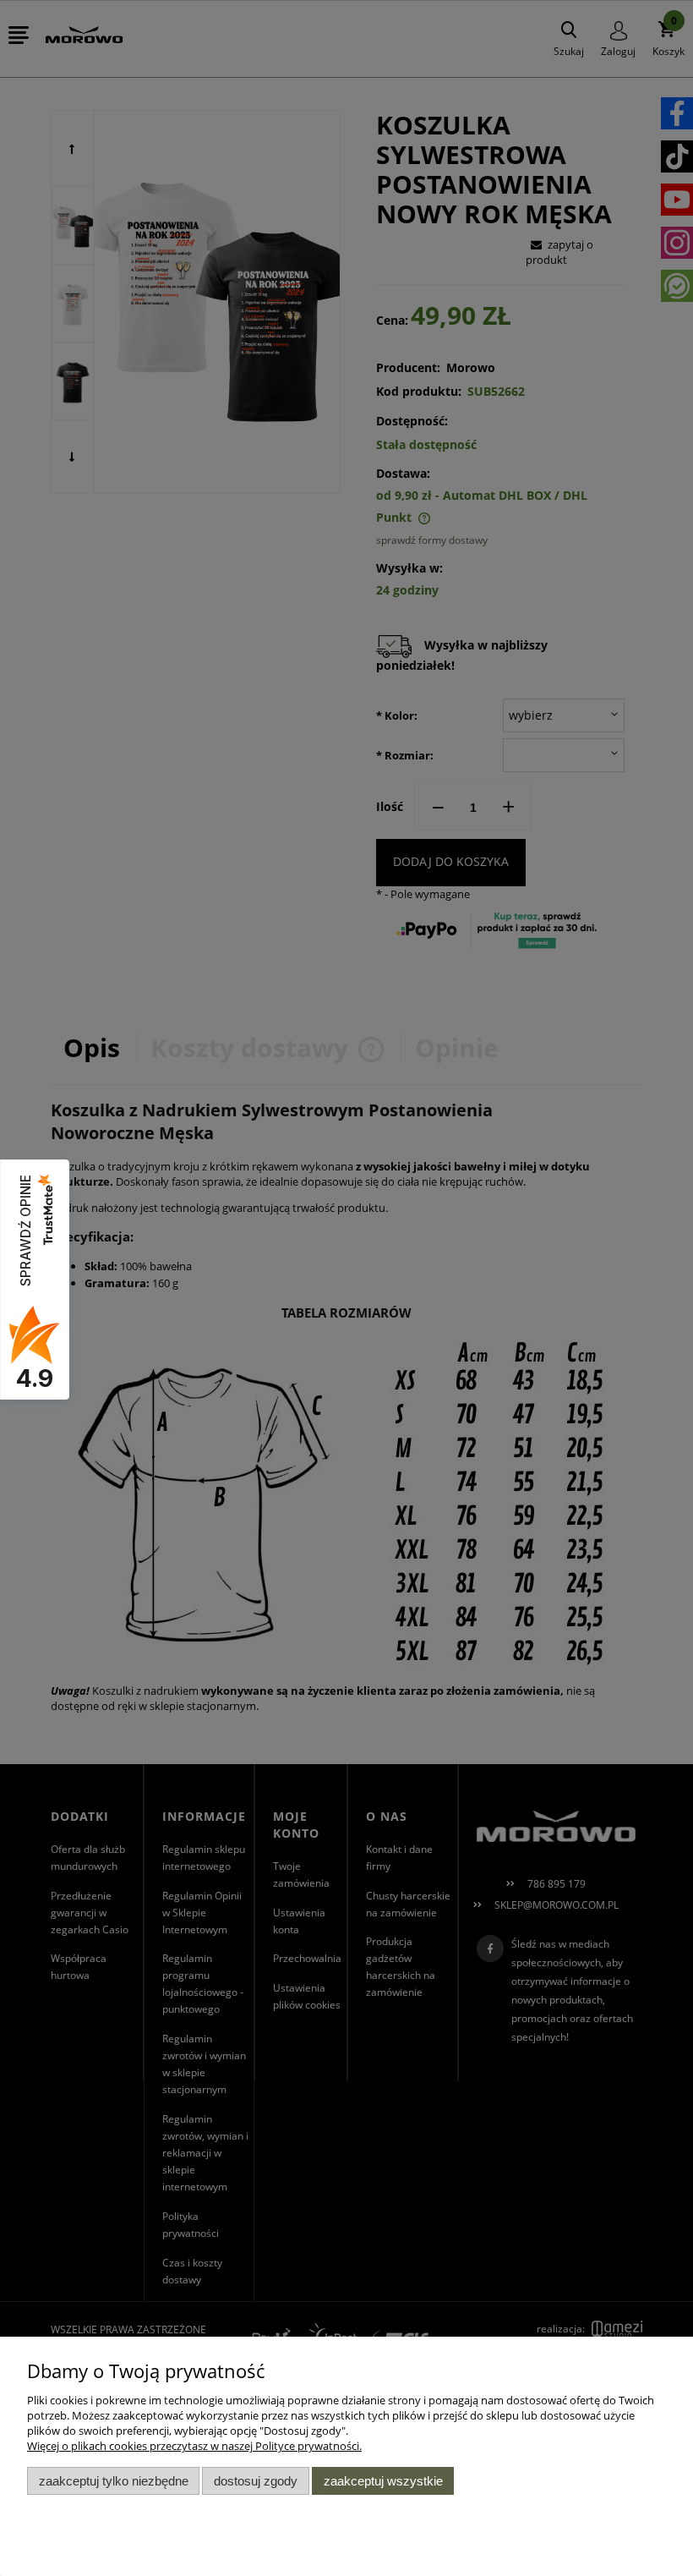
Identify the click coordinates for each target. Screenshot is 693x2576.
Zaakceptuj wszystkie (383, 2481)
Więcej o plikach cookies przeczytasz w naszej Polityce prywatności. (194, 2446)
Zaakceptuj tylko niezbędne (114, 2481)
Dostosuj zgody (256, 2481)
